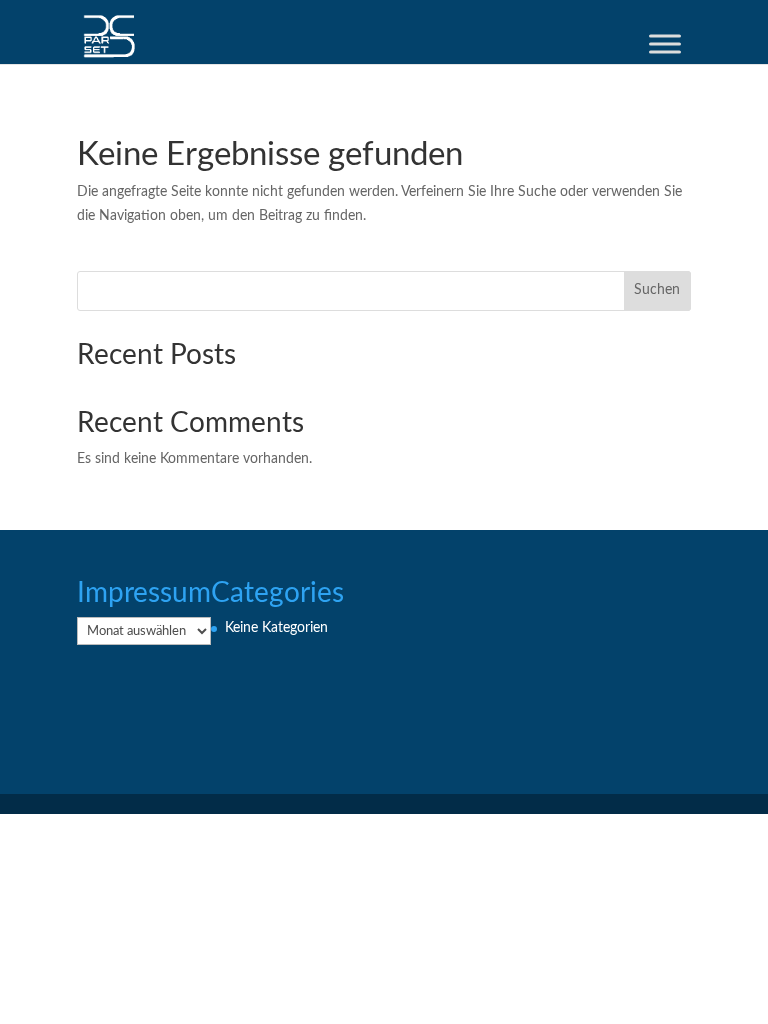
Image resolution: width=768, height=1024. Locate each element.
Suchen (657, 290)
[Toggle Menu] (665, 44)
